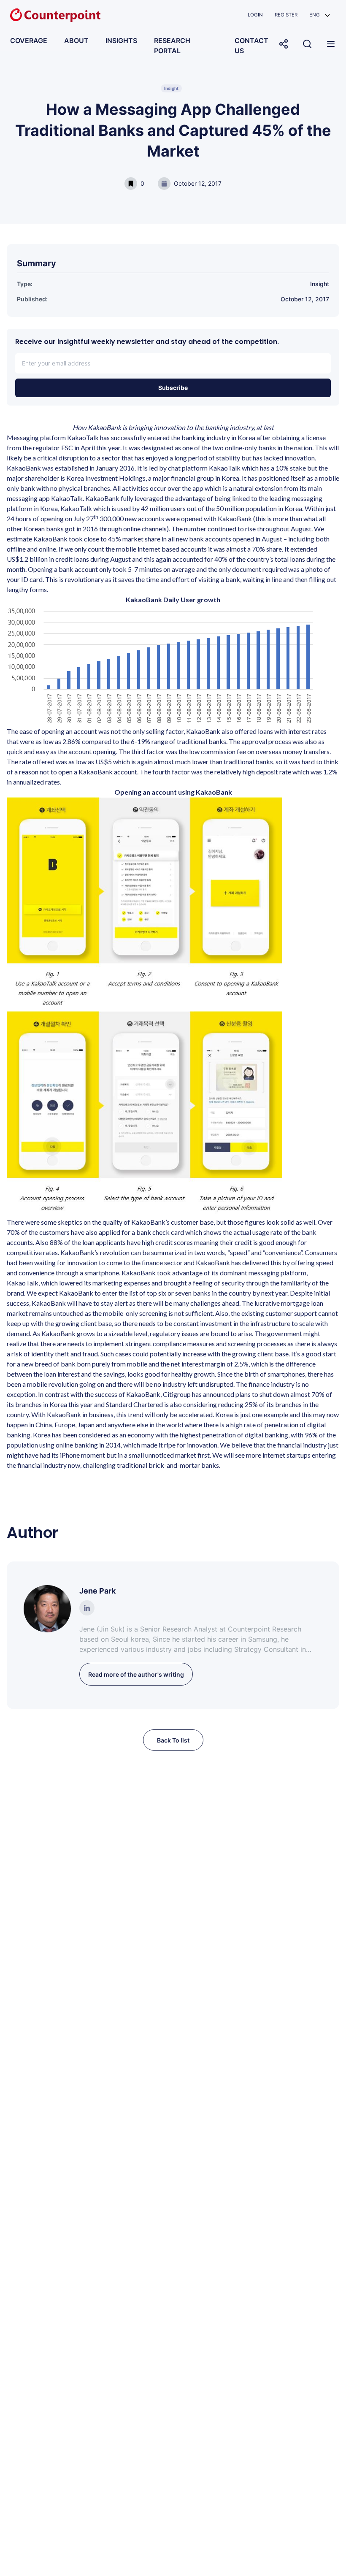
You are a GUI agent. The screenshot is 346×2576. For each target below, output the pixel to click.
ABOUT (76, 41)
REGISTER (286, 15)
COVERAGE (29, 41)
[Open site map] (331, 44)
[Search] (307, 44)
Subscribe (173, 388)
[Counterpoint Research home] (55, 15)
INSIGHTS (121, 41)
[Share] (284, 44)
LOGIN (255, 15)
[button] (320, 15)
